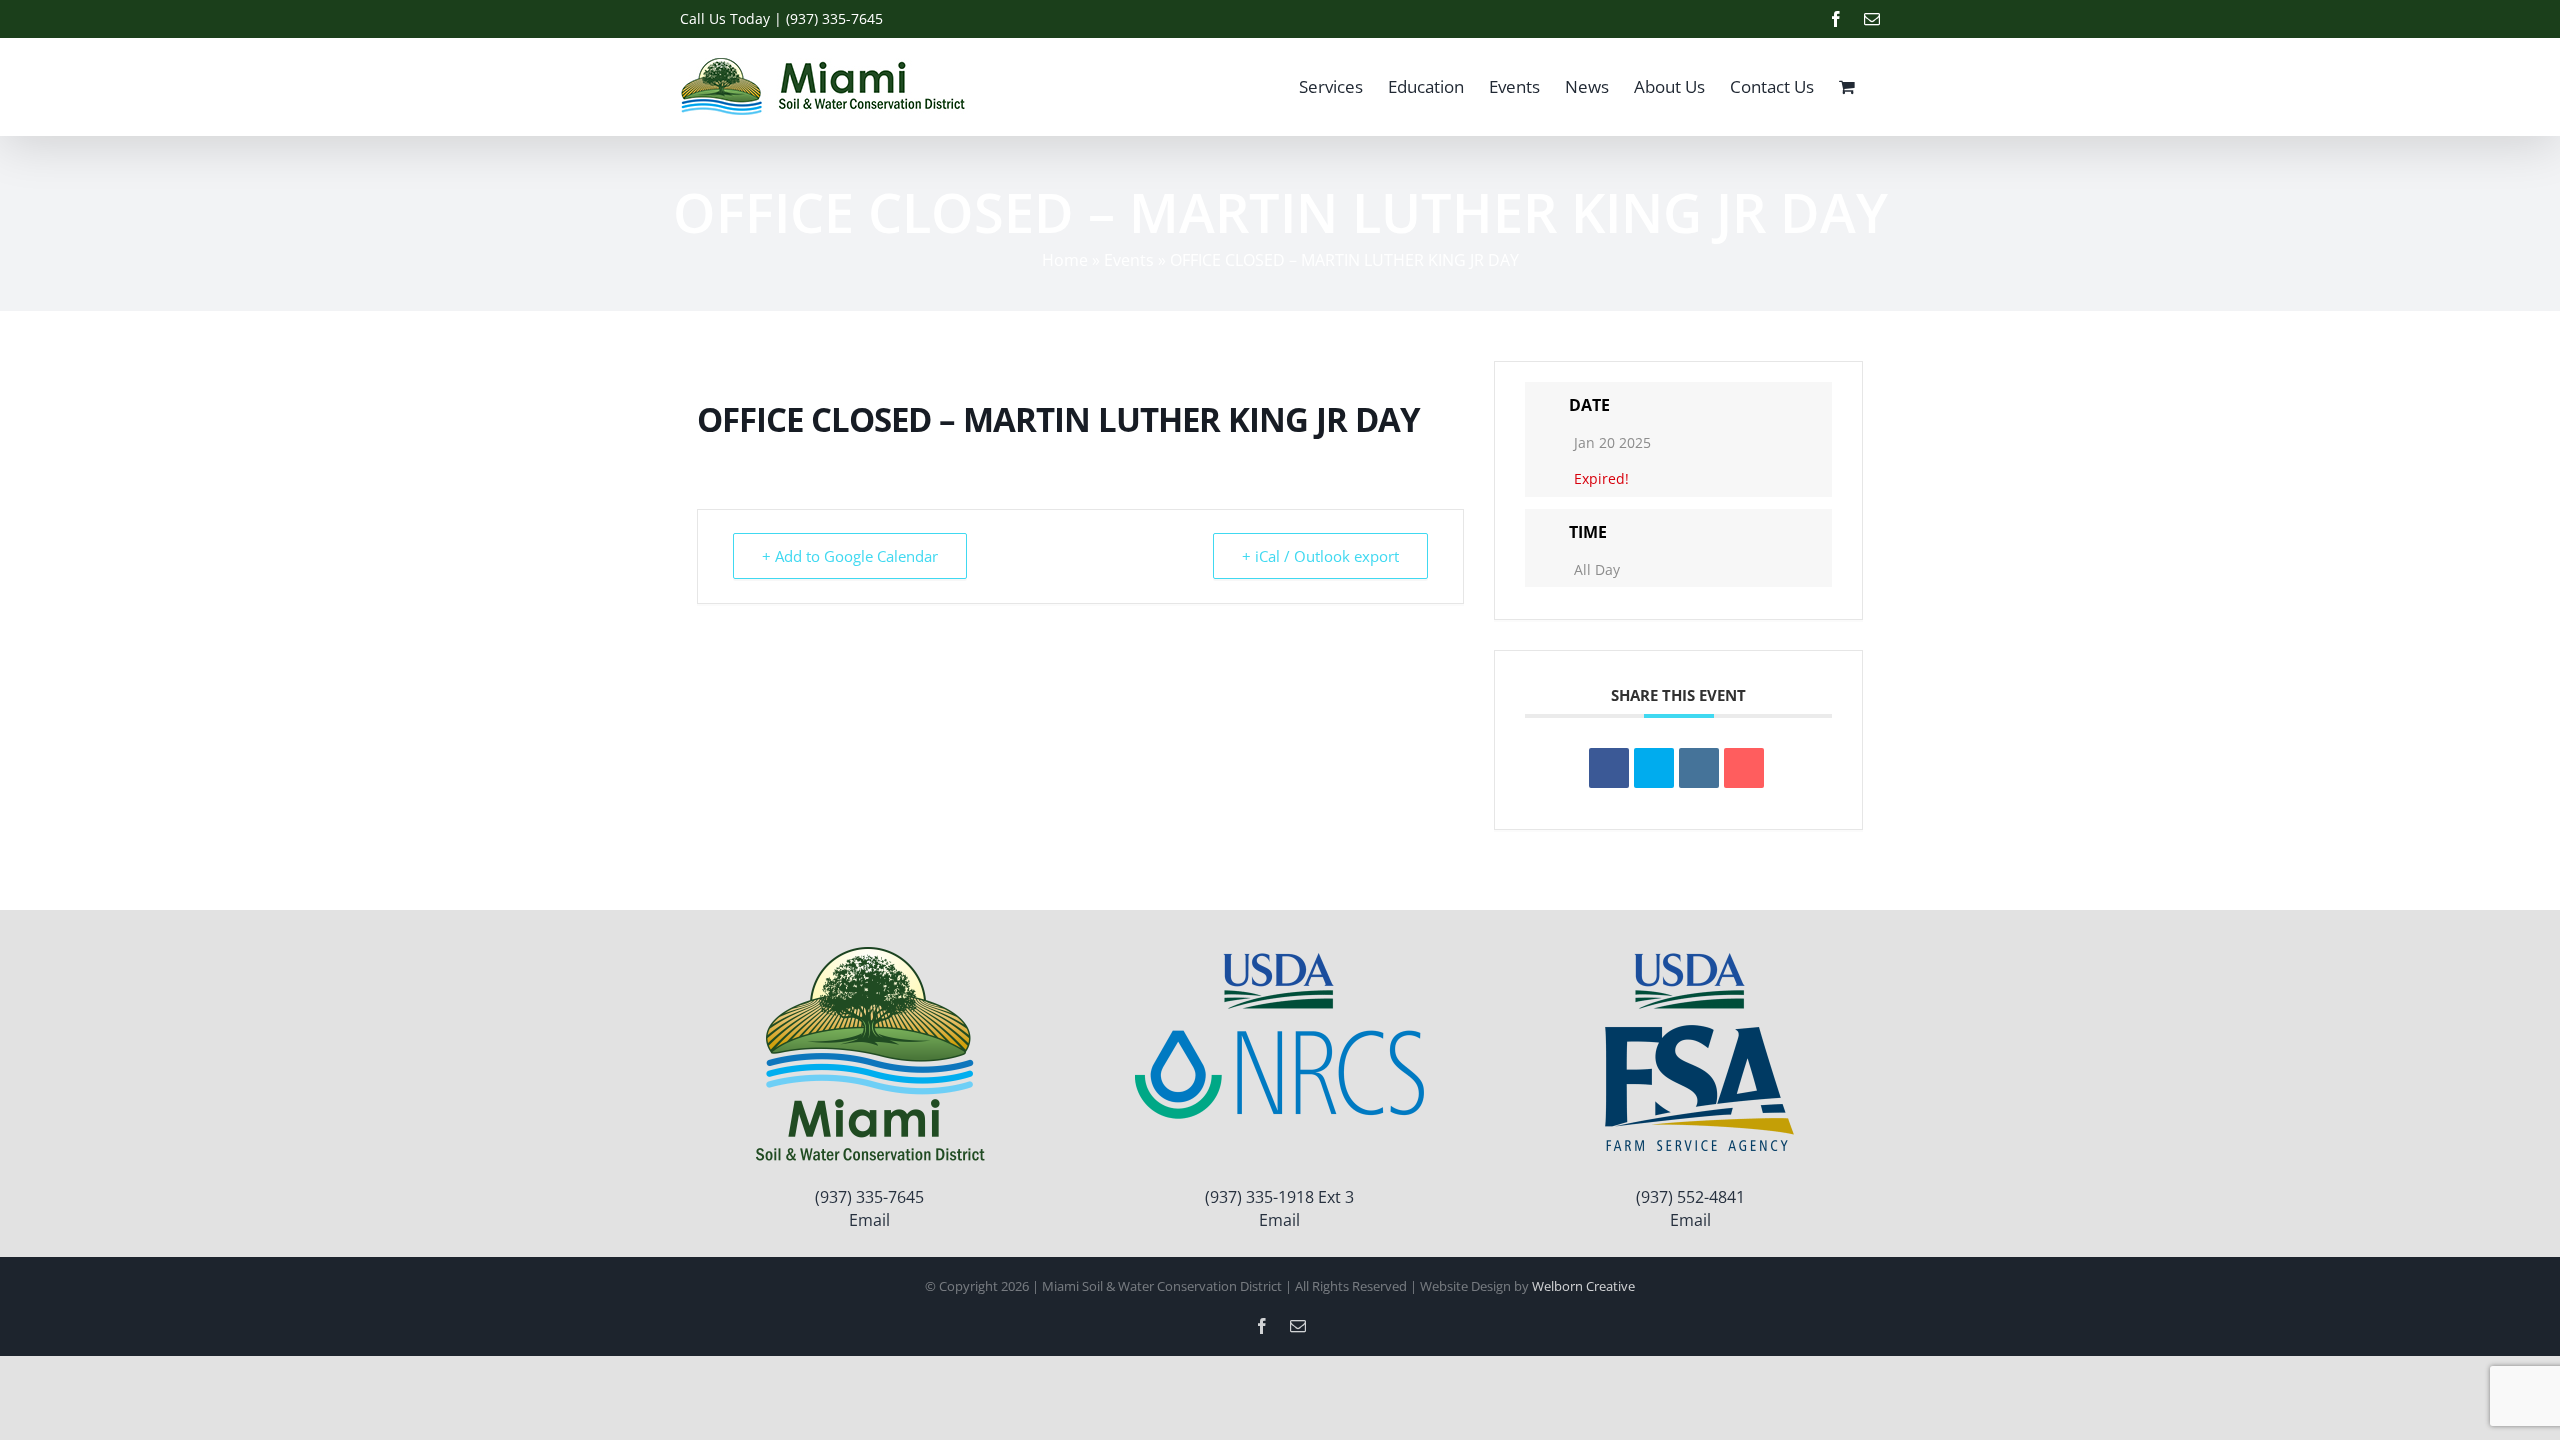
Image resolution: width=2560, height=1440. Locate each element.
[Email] (1744, 768)
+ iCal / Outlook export (1320, 556)
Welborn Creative (1583, 1286)
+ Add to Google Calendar (850, 556)
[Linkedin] (1699, 768)
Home (1065, 260)
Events (1129, 260)
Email (869, 1220)
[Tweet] (1654, 768)
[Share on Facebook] (1609, 768)
